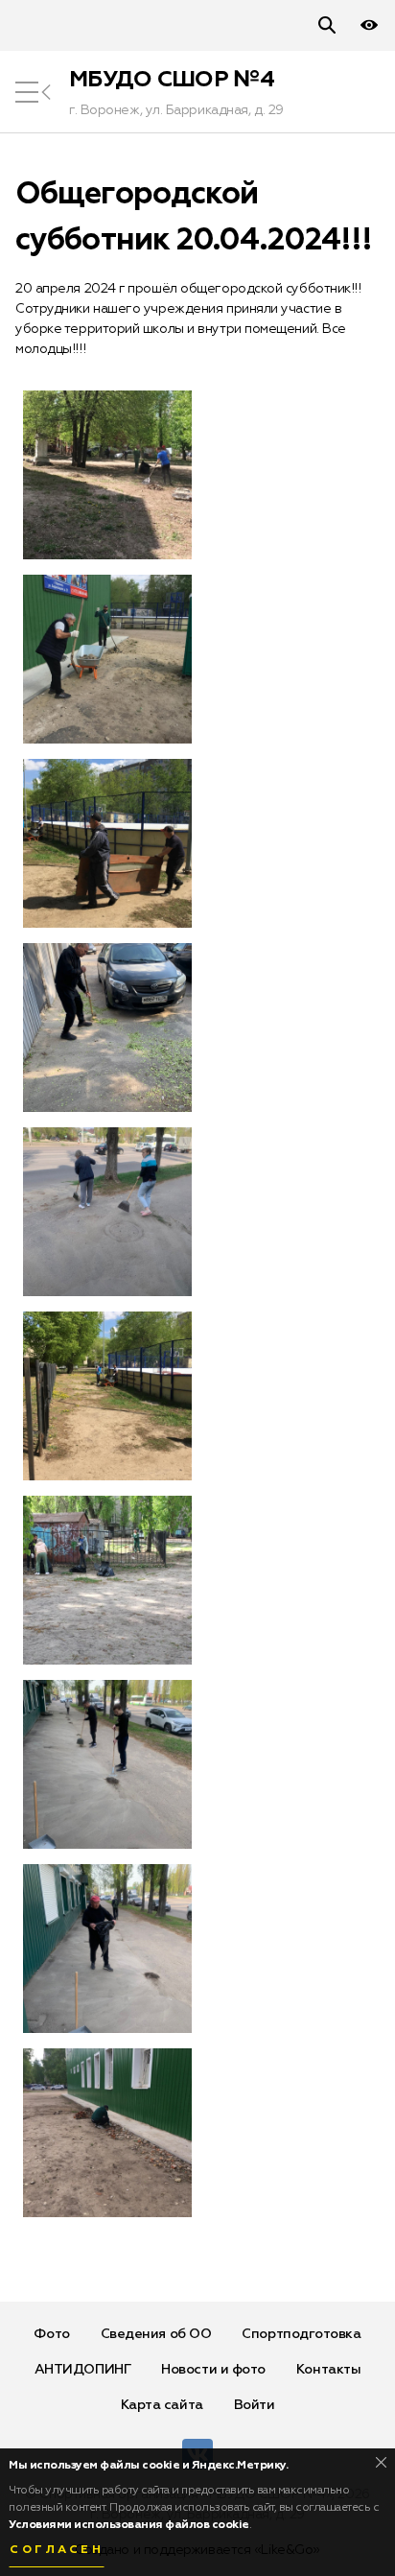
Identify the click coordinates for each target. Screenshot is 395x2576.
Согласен (57, 2550)
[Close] (381, 2462)
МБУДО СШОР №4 (172, 80)
